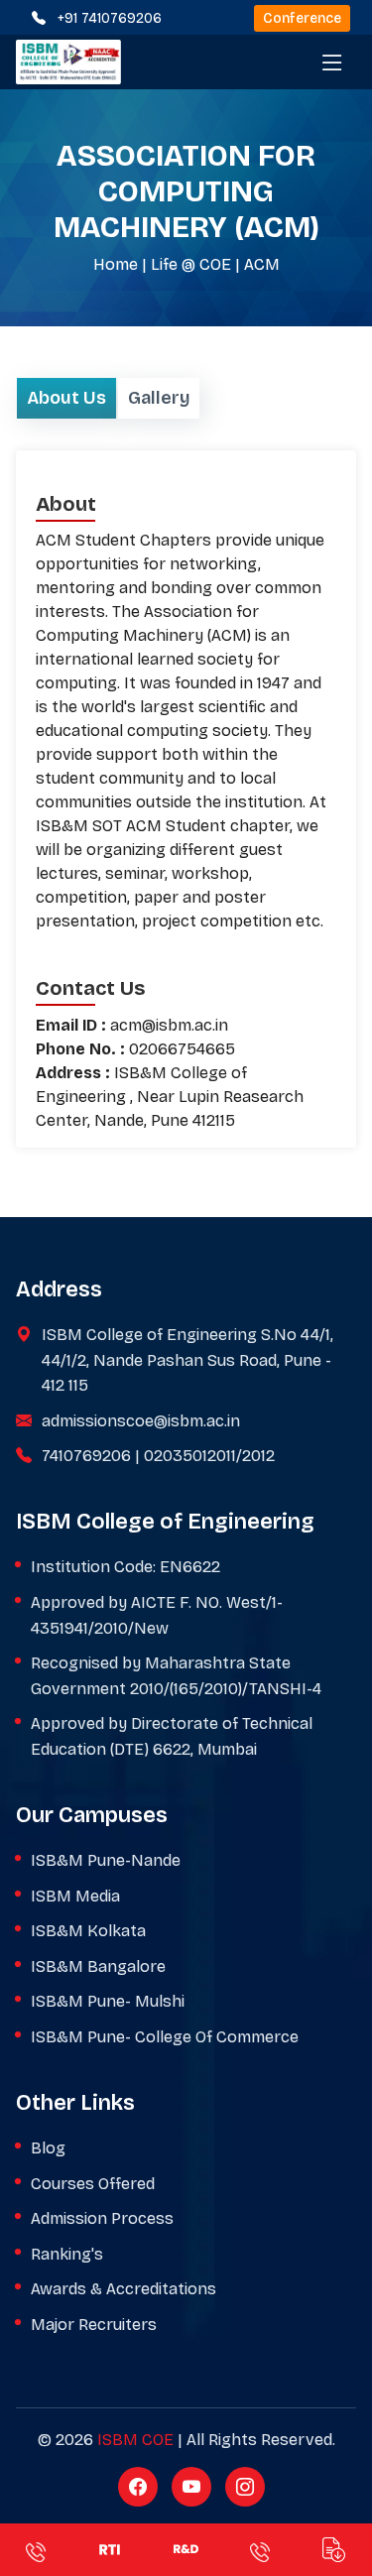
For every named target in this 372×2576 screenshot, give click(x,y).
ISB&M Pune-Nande (106, 1860)
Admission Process (102, 2218)
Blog (48, 2148)
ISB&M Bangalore (98, 1966)
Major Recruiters (94, 2325)
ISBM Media (75, 1896)
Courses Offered (93, 2184)
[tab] (66, 398)
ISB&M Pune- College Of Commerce (165, 2037)
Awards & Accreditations (124, 2289)
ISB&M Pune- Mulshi (108, 2001)
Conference (302, 18)
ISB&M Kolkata (88, 1931)
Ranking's (67, 2254)
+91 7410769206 (110, 18)
